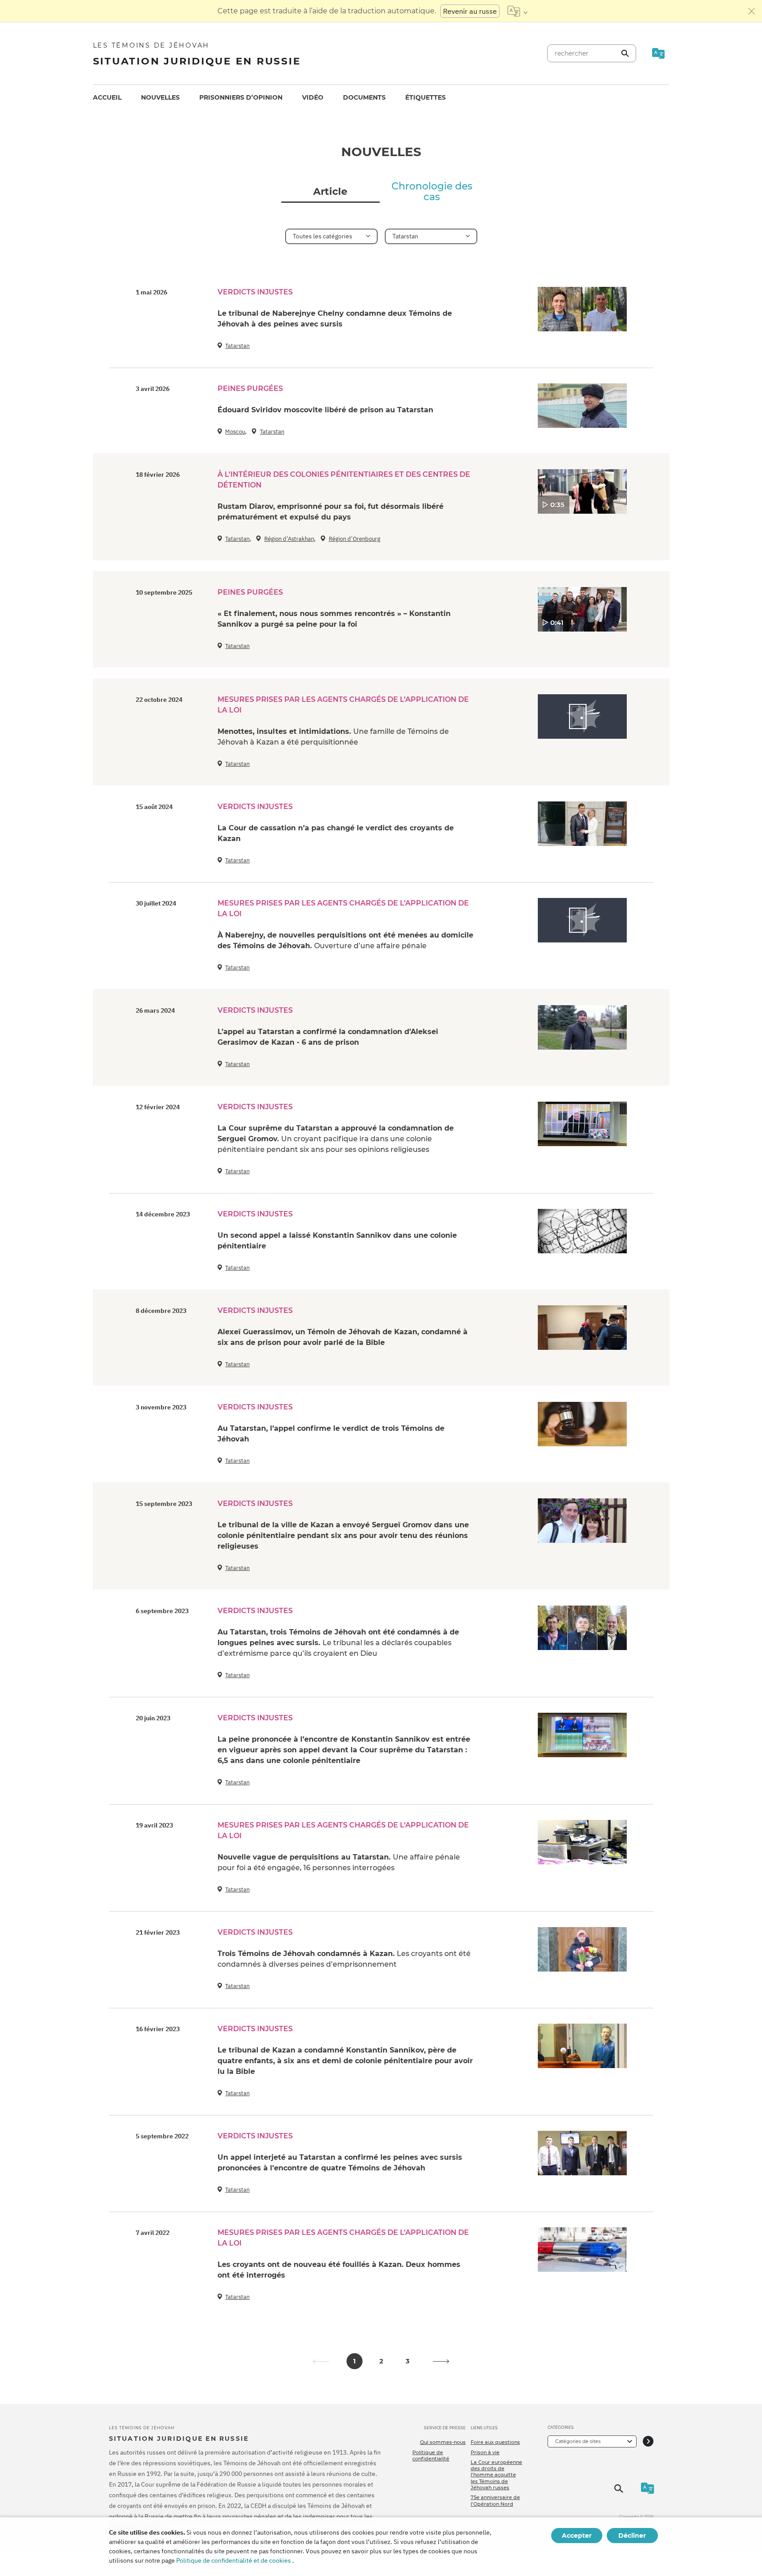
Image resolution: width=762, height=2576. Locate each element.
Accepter (577, 2536)
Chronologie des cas (432, 192)
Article (330, 192)
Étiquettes (425, 97)
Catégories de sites (578, 2441)
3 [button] (408, 2361)
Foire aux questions (495, 2442)
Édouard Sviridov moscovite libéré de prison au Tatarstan (325, 410)
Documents (364, 97)
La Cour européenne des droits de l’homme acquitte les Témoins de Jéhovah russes (496, 2475)
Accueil (107, 97)
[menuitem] (107, 98)
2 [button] (381, 2361)
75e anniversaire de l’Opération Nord (495, 2500)
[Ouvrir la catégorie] (648, 2441)
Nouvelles (160, 97)
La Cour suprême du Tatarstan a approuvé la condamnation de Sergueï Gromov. (336, 1139)
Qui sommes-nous (443, 2442)
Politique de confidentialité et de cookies (234, 2560)
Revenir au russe (470, 11)
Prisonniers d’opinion (241, 97)
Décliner (632, 2536)
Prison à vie (485, 2452)
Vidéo (313, 97)
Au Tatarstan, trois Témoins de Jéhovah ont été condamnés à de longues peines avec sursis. (338, 1643)
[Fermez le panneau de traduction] (752, 11)
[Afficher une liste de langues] (518, 11)
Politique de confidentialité (431, 2455)
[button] (441, 2361)
